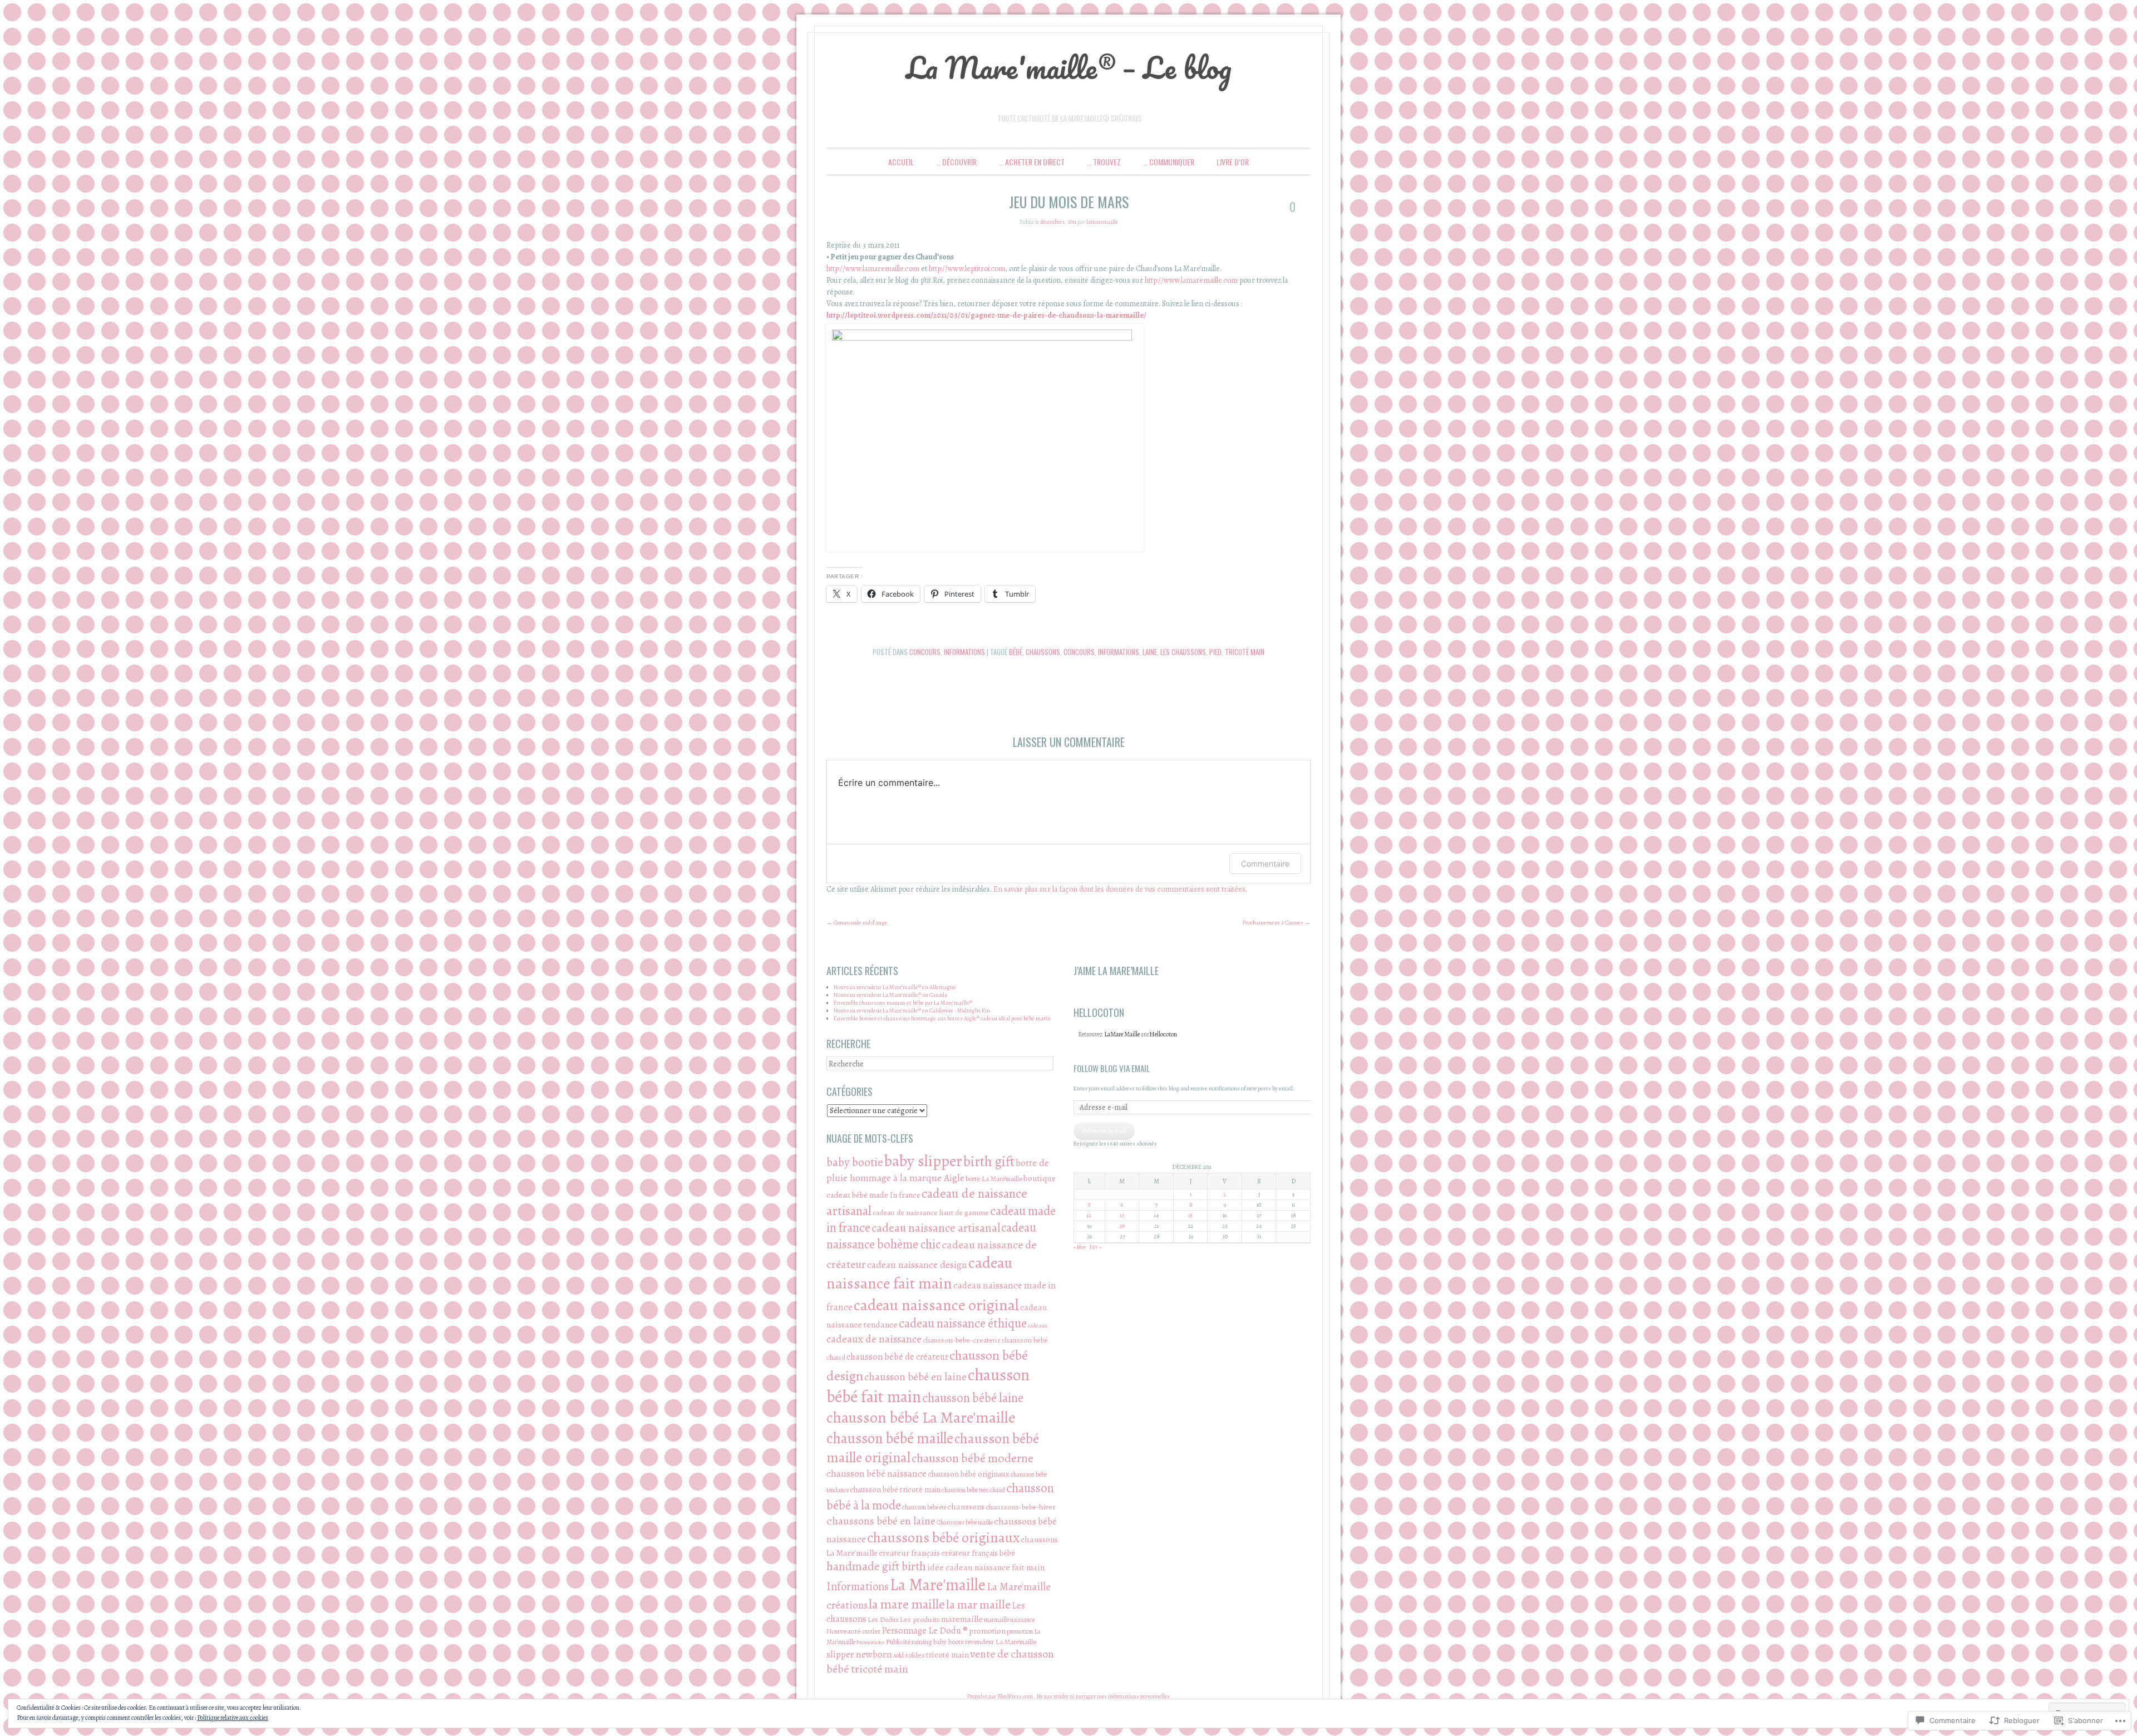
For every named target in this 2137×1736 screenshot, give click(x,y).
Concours (925, 652)
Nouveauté (844, 1631)
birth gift (989, 1161)
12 (1089, 1215)
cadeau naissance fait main (919, 1273)
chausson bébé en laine (915, 1377)
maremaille (962, 1619)
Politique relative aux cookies (233, 1718)
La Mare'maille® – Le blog (1069, 67)
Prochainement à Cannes (1277, 923)
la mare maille (907, 1604)
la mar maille (978, 1604)
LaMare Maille (1122, 1034)
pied (1215, 652)
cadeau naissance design (917, 1265)
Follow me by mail (1104, 1131)
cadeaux (1038, 1326)
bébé (1016, 652)
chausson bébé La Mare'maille (921, 1418)
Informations (964, 652)
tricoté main (1245, 652)
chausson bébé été (924, 1507)
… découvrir (956, 162)
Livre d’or (1233, 162)
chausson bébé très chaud (973, 1490)
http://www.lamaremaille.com (873, 269)
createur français (909, 1553)
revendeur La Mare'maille (1001, 1642)
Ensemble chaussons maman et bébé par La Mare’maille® (903, 1003)
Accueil (901, 162)
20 (1122, 1226)
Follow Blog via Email (1112, 1068)
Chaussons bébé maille (965, 1522)
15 (1190, 1215)
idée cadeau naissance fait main (986, 1567)
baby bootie (855, 1162)
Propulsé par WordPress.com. (1001, 1696)
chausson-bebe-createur (962, 1340)
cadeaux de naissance (874, 1339)
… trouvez (1104, 162)
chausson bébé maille (890, 1438)
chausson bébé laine (973, 1398)
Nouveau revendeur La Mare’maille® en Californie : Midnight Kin (912, 1010)
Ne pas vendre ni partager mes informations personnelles (1103, 1696)
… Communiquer (1169, 162)
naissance (1022, 1620)
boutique (1040, 1178)
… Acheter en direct (1032, 162)
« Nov (1080, 1247)
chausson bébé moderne (973, 1458)
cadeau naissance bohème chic (931, 1236)
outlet (871, 1631)
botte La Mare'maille (994, 1179)
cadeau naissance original (936, 1305)
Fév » (1095, 1247)
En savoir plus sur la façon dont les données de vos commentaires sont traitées (1119, 889)
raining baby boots (938, 1642)
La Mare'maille (938, 1585)
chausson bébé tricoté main (895, 1489)
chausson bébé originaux (969, 1474)
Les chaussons (1183, 652)
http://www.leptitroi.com (967, 269)
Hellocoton (1163, 1034)
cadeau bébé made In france (873, 1195)
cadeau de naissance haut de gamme (931, 1213)
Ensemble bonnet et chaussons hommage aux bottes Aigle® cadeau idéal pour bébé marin (942, 1018)
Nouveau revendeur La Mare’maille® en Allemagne (895, 987)
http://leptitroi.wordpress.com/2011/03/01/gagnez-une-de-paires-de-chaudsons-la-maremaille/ (986, 315)
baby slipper (923, 1161)
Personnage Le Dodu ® (925, 1631)
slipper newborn (859, 1654)
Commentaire (1265, 864)
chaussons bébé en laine (881, 1521)
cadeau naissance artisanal (936, 1228)
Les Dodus (883, 1619)
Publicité (898, 1642)
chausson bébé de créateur (897, 1357)
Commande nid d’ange (857, 923)
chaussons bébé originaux (943, 1538)
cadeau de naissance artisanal (927, 1202)
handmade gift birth (876, 1566)
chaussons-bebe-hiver (1021, 1507)
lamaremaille (1102, 222)
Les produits (920, 1619)
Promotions (871, 1642)
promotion (987, 1631)
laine (1150, 652)
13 (1122, 1215)
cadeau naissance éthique (963, 1323)
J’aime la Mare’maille (1116, 971)
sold (898, 1655)
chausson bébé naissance (877, 1473)
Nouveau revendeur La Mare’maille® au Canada (890, 995)
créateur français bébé (978, 1553)
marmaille (996, 1620)
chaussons (1043, 652)
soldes (915, 1655)
